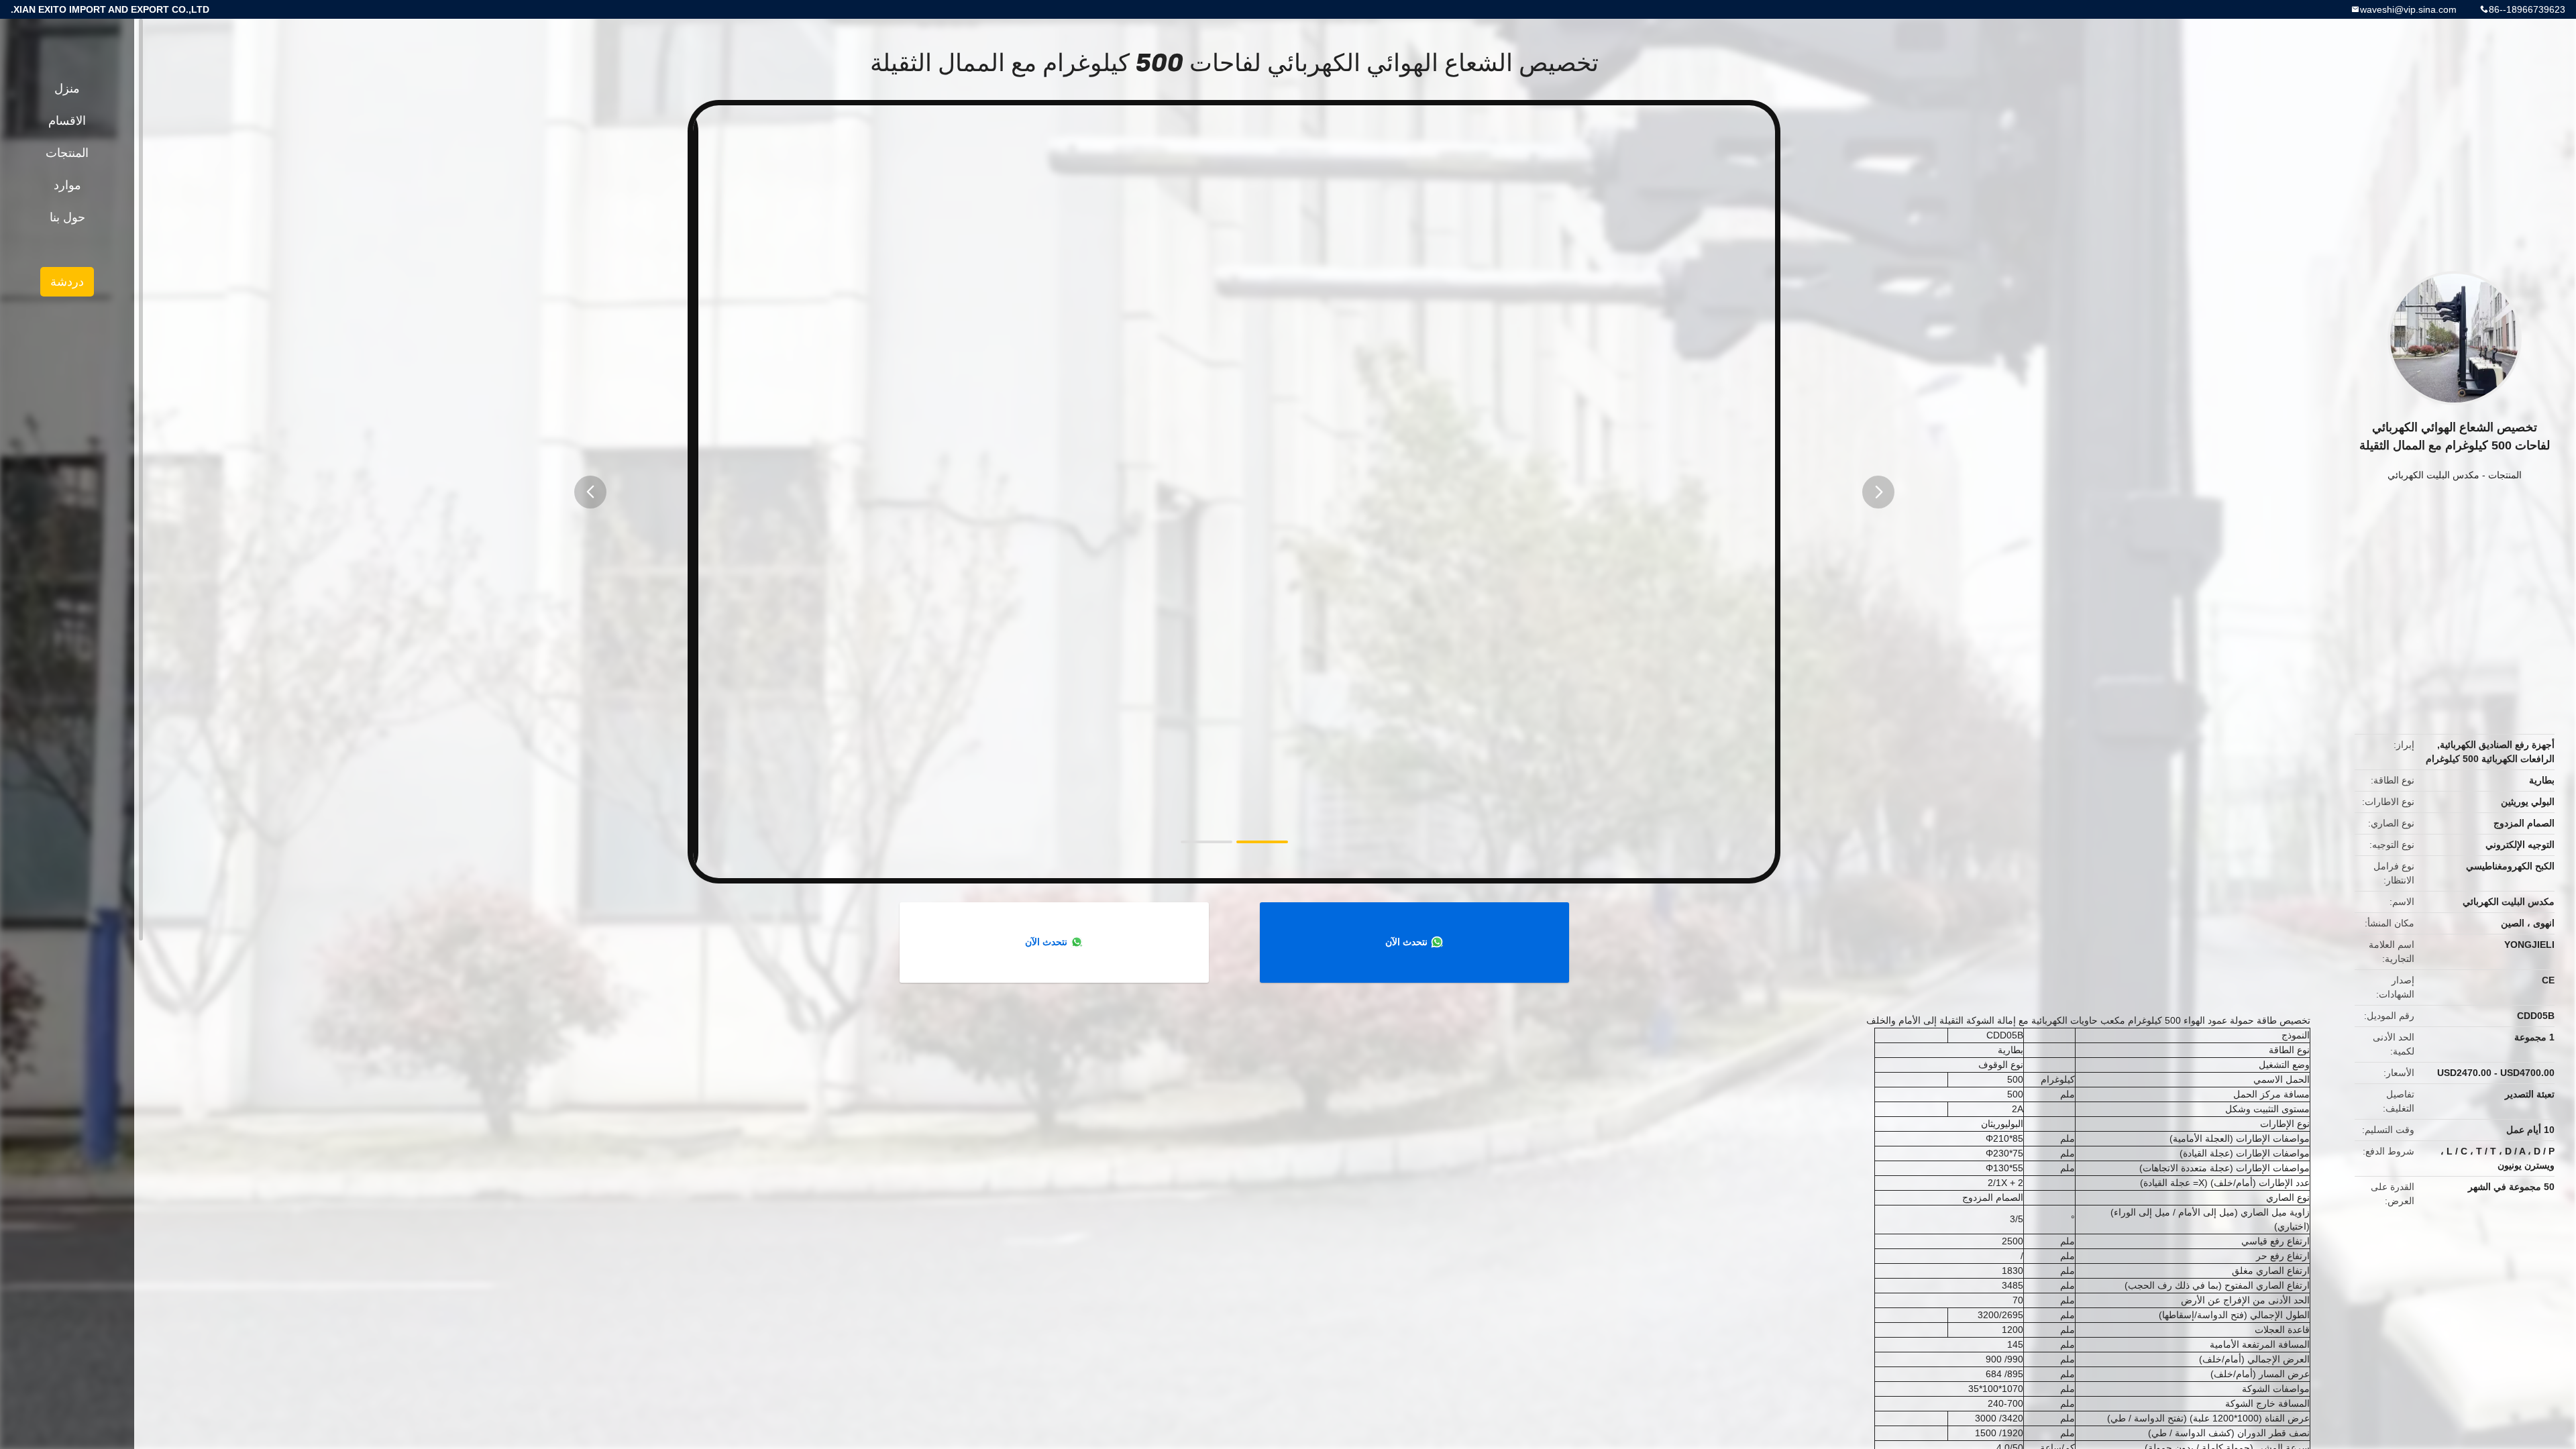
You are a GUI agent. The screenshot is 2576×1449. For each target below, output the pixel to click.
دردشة (67, 282)
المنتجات (2505, 475)
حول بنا (67, 217)
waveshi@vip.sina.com (2408, 9)
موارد (67, 185)
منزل (67, 89)
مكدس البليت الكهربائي (2433, 475)
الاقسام (67, 121)
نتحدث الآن (1406, 942)
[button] (590, 492)
